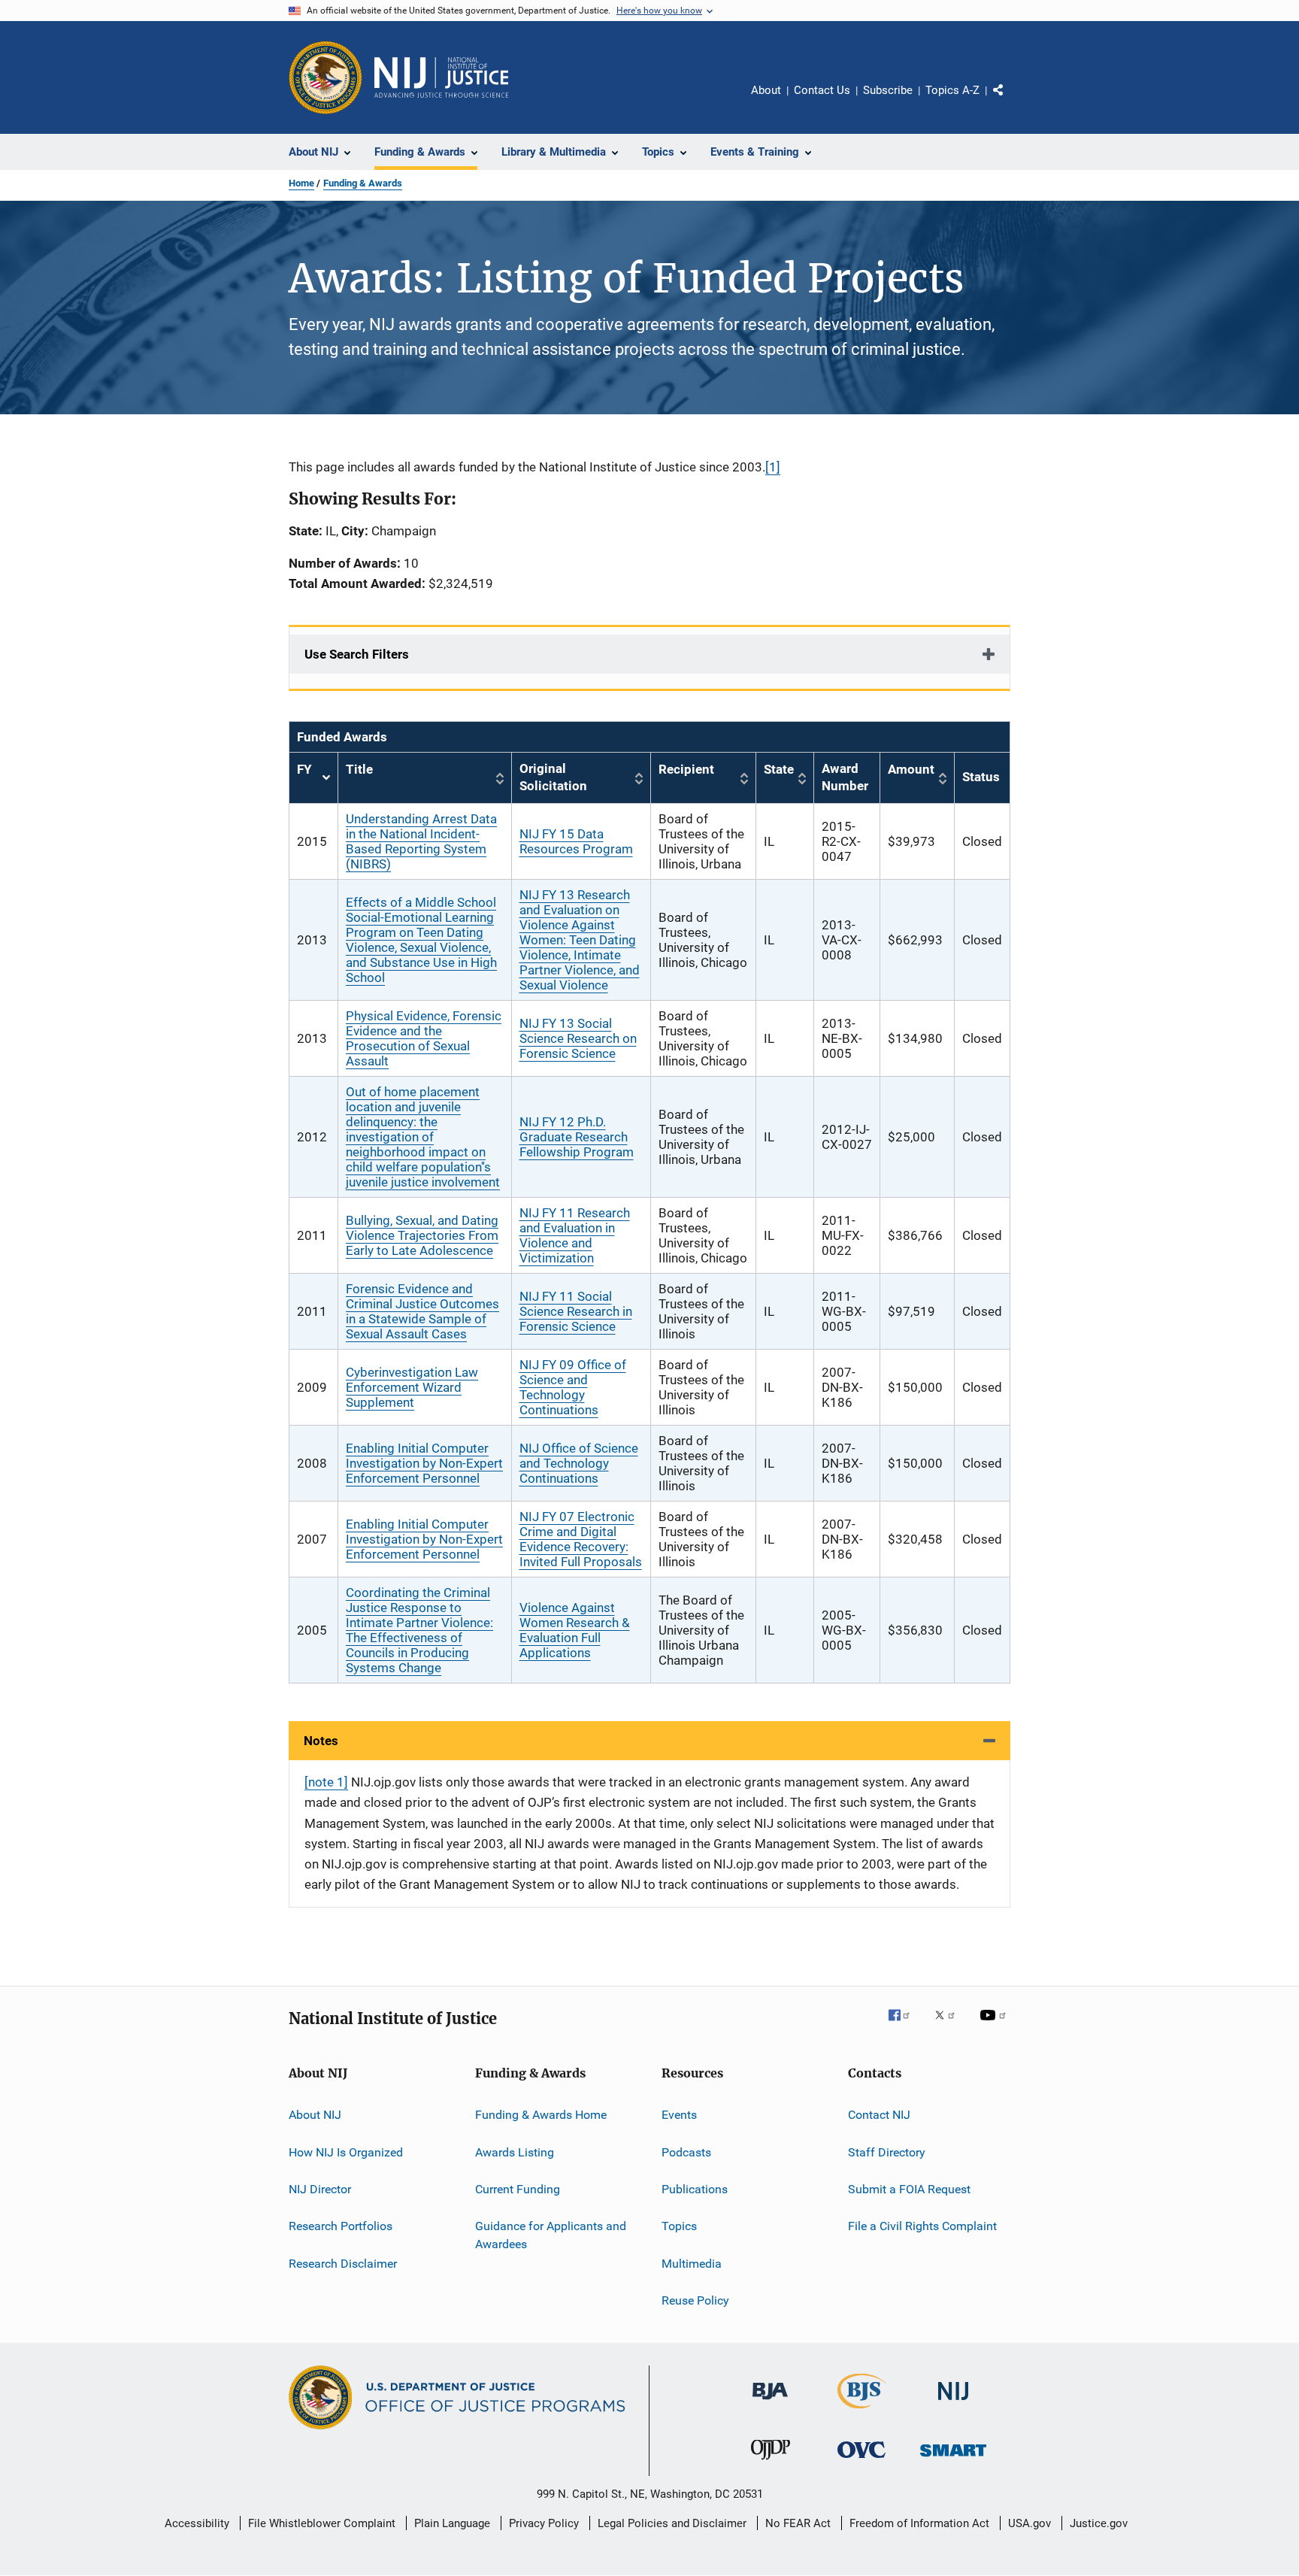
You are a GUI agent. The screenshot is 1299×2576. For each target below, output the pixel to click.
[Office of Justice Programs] (326, 77)
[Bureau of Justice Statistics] (862, 2411)
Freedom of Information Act (919, 2523)
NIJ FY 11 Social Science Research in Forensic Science (576, 1311)
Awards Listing (515, 2152)
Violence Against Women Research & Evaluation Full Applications (575, 1630)
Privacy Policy (544, 2523)
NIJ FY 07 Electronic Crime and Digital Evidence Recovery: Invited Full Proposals (581, 1539)
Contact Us (822, 90)
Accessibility (197, 2523)
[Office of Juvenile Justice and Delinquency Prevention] (771, 2462)
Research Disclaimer (343, 2264)
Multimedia (692, 2264)
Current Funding (518, 2189)
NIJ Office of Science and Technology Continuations (579, 1463)
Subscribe (888, 90)
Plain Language (452, 2523)
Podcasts (686, 2152)
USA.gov (1030, 2523)
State (779, 769)
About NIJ (315, 2115)
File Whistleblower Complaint (322, 2523)
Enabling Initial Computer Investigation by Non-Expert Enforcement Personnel (424, 1463)
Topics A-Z (952, 90)
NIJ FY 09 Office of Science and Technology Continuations (573, 1387)
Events (679, 2115)
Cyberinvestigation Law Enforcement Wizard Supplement (412, 1387)
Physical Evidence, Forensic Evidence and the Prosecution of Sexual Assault (424, 1038)
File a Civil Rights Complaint (922, 2226)
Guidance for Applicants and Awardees (551, 2235)
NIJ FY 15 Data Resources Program (576, 841)
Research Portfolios (341, 2226)
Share (1010, 101)
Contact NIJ (879, 2115)
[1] (773, 467)
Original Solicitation (553, 777)
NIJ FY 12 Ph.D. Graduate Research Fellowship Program (577, 1137)
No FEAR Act (798, 2523)
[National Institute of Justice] (953, 2403)
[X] (950, 2026)
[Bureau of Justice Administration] (770, 2402)
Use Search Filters (357, 654)
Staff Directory (887, 2152)
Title (359, 769)
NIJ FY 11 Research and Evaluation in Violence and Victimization (575, 1235)
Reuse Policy (695, 2300)
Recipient (686, 769)
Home (301, 183)
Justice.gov (1099, 2523)
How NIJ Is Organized (346, 2152)
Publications (695, 2189)
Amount (911, 769)
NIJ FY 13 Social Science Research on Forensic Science (578, 1038)
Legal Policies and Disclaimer (672, 2523)
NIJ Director (320, 2189)
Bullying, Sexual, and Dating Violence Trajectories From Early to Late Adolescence (422, 1235)
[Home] (441, 77)
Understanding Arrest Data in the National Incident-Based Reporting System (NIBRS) (421, 841)
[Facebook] (905, 2026)
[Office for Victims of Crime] (861, 2461)
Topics (679, 2226)
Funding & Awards (363, 183)
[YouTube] (995, 2026)
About (766, 90)
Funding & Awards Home (541, 2115)
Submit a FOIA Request (909, 2189)
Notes (321, 1741)
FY (313, 778)
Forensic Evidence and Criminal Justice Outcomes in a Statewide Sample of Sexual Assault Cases (422, 1311)
